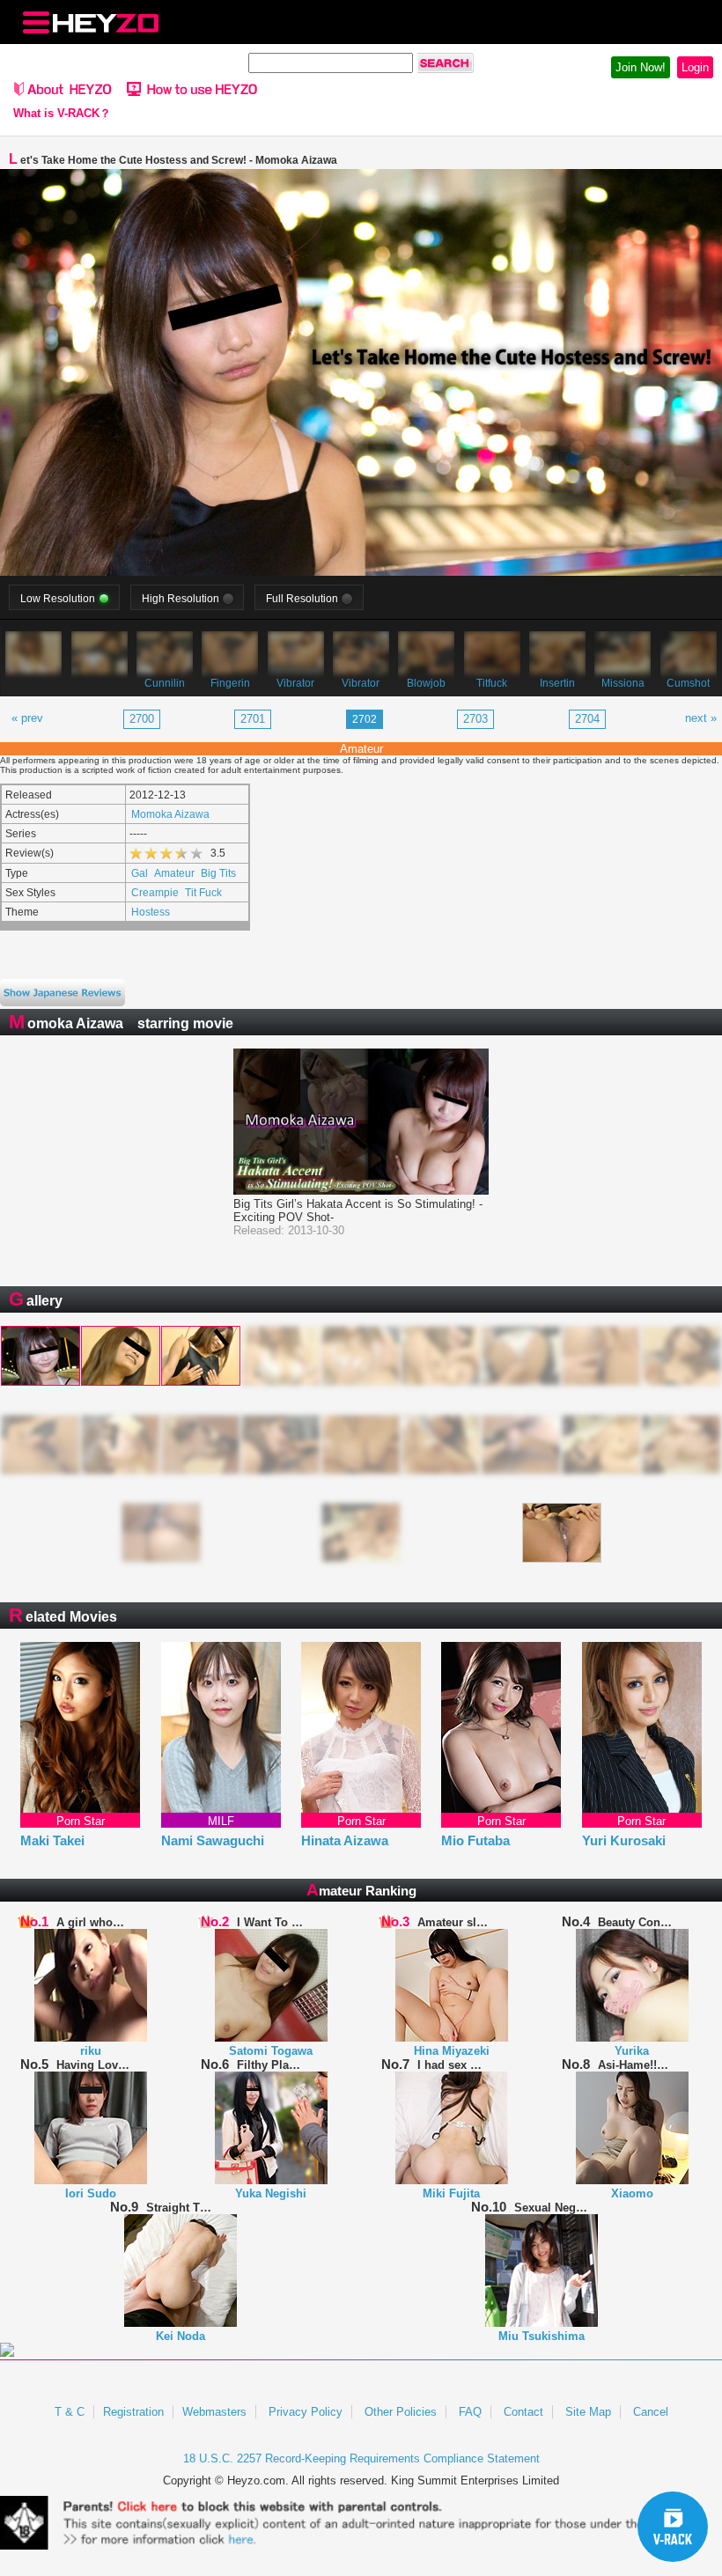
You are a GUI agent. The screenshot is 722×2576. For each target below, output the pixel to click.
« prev (27, 718)
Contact (523, 2412)
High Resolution (180, 598)
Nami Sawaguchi (213, 1840)
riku (91, 2051)
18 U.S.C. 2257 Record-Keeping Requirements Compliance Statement (361, 2458)
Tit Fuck (203, 892)
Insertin (557, 683)
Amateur (174, 873)
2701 (253, 719)
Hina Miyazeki (452, 2051)
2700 (142, 719)
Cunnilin (165, 683)
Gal (140, 873)
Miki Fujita (451, 2193)
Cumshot (688, 683)
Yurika (632, 2051)
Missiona (623, 683)
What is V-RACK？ (62, 114)
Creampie (155, 892)
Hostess (151, 912)
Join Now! (641, 67)
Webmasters (214, 2412)
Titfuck (492, 683)
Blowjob (426, 683)
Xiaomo (632, 2193)
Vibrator (295, 683)
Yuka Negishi (271, 2193)
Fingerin (230, 683)
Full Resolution (302, 598)
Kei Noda (180, 2336)
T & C (70, 2412)
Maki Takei (52, 1840)
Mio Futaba (475, 1840)
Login (695, 67)
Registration (133, 2412)
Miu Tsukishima (541, 2336)
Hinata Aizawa (345, 1840)
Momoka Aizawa (170, 814)
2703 (475, 719)
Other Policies (401, 2412)
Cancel (651, 2412)
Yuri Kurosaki (624, 1840)
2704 (587, 719)
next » (701, 718)
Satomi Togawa (271, 2051)
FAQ (470, 2412)
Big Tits (218, 873)
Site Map (588, 2412)
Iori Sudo (91, 2193)
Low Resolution (58, 598)
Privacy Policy (306, 2412)
